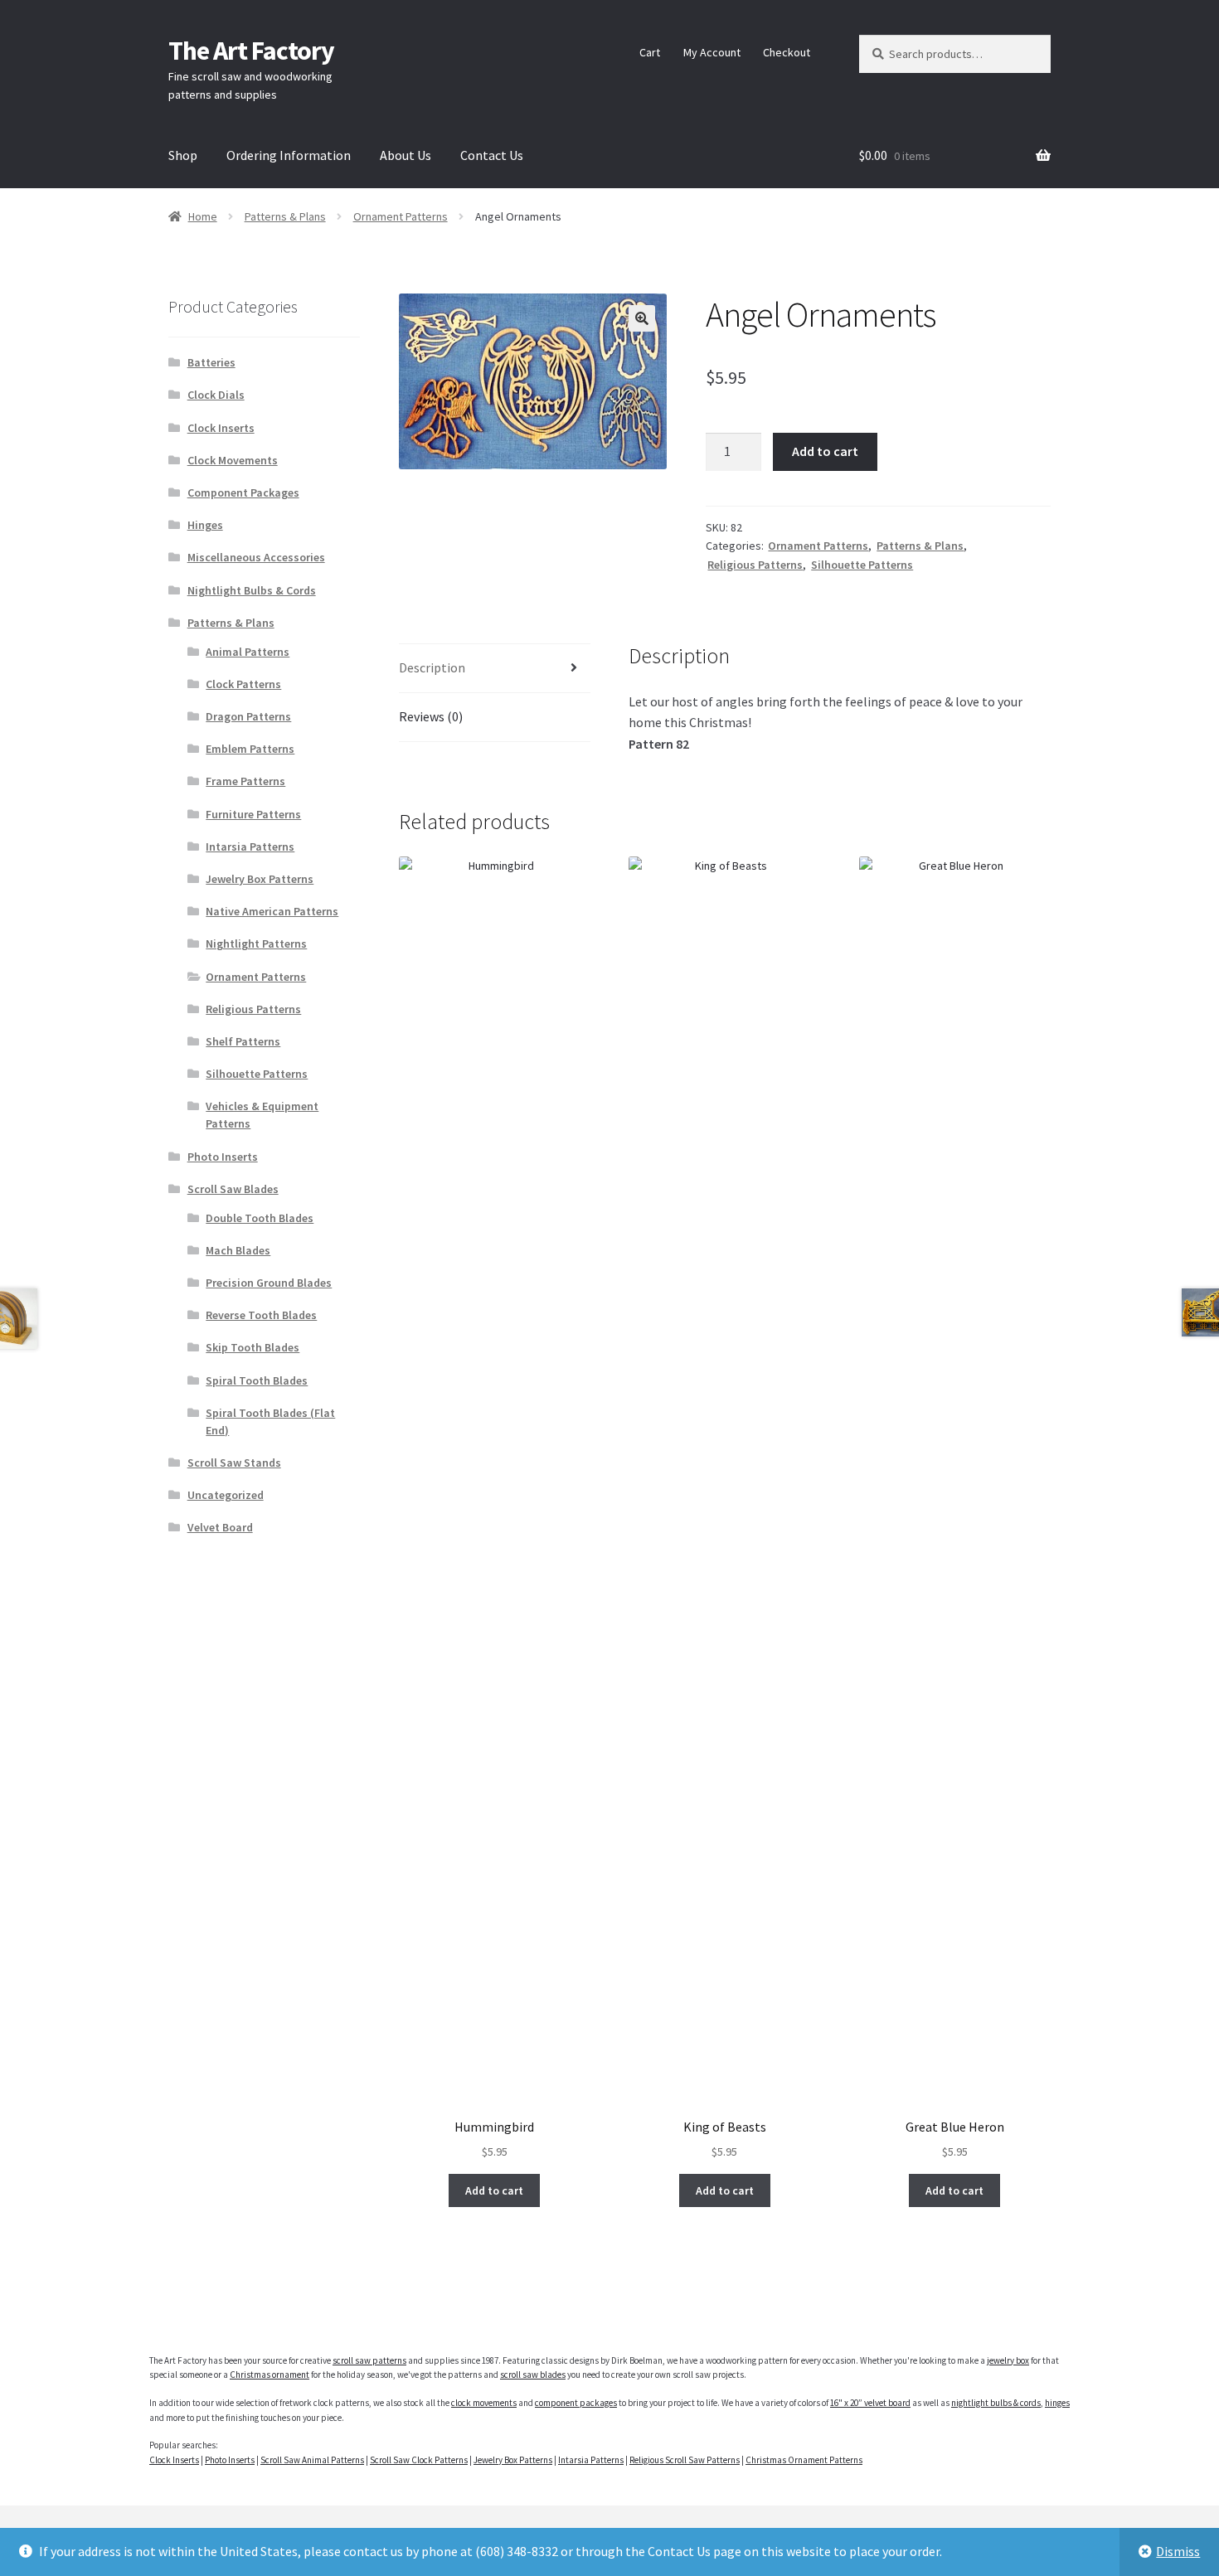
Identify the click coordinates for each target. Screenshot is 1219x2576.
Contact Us (492, 155)
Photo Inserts (223, 1157)
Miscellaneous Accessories (256, 557)
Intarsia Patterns (250, 847)
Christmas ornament (270, 2375)
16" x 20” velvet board (870, 2403)
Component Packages (243, 492)
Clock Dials (216, 395)
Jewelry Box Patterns (260, 879)
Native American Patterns (272, 911)
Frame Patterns (245, 781)
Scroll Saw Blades (233, 1189)
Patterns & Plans (285, 216)
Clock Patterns (243, 684)
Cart (650, 52)
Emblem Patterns (250, 749)
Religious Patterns (755, 565)
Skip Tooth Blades (253, 1347)
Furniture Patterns (253, 814)
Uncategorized (226, 1495)
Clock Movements (233, 460)
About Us (406, 155)
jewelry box (1008, 2360)
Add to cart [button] (494, 2190)
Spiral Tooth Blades (257, 1380)
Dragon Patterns (248, 716)
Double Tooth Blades (260, 1218)
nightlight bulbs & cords (996, 2403)
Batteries (211, 362)
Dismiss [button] (1178, 2551)
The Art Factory (251, 51)
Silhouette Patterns (862, 565)
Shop (183, 155)
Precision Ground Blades (269, 1283)
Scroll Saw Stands (234, 1463)
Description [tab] (432, 667)
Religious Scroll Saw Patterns (685, 2460)
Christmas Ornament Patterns (804, 2460)
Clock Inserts (221, 428)
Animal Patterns (248, 652)
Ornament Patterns (401, 216)
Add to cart (825, 451)
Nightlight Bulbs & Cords (252, 590)
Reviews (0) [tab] (431, 716)
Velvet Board (220, 1527)
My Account (712, 52)
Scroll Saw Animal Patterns (312, 2460)
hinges (1057, 2403)
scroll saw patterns (369, 2360)
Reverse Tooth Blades (261, 1315)
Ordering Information (289, 155)
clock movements (484, 2403)
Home (203, 216)
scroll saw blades (533, 2375)
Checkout (787, 52)
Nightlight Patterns (256, 944)
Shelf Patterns (243, 1041)
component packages (576, 2403)
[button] (642, 318)
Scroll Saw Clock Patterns (419, 2460)
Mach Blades (238, 1250)
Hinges (205, 525)
